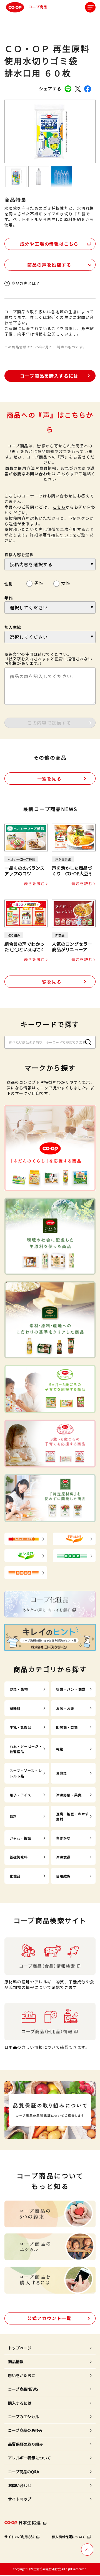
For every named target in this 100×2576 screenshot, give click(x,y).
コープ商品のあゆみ (25, 2430)
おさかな (63, 1838)
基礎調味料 (19, 1857)
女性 (66, 582)
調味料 (15, 1708)
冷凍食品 (63, 1857)
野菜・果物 (19, 1689)
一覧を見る (49, 779)
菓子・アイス (21, 1795)
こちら (63, 474)
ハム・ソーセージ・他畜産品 (26, 1749)
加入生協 (13, 627)
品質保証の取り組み (26, 2444)
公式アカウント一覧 (49, 2318)
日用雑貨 (63, 1876)
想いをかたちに (22, 2375)
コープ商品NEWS (23, 2389)
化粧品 (15, 1876)
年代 (9, 598)
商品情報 (16, 2361)
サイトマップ (20, 2499)
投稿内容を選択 (19, 555)
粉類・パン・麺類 (71, 1689)
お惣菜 (62, 1773)
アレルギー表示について (29, 2458)
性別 (9, 584)
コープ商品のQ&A (24, 2472)
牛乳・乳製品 (21, 1727)
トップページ (20, 2348)
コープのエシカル (23, 2417)
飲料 (13, 1816)
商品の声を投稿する (49, 265)
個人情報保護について (69, 2537)
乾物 (60, 1749)
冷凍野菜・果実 (69, 1795)
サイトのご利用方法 (19, 2537)
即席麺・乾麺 (67, 1727)
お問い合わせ (20, 2485)
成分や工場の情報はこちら (49, 244)
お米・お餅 (65, 1708)
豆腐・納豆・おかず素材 (72, 1816)
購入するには (20, 2403)
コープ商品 (38, 7)
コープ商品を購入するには (49, 376)
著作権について (58, 535)
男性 (39, 582)
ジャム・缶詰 (21, 1838)
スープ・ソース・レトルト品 (26, 1773)
